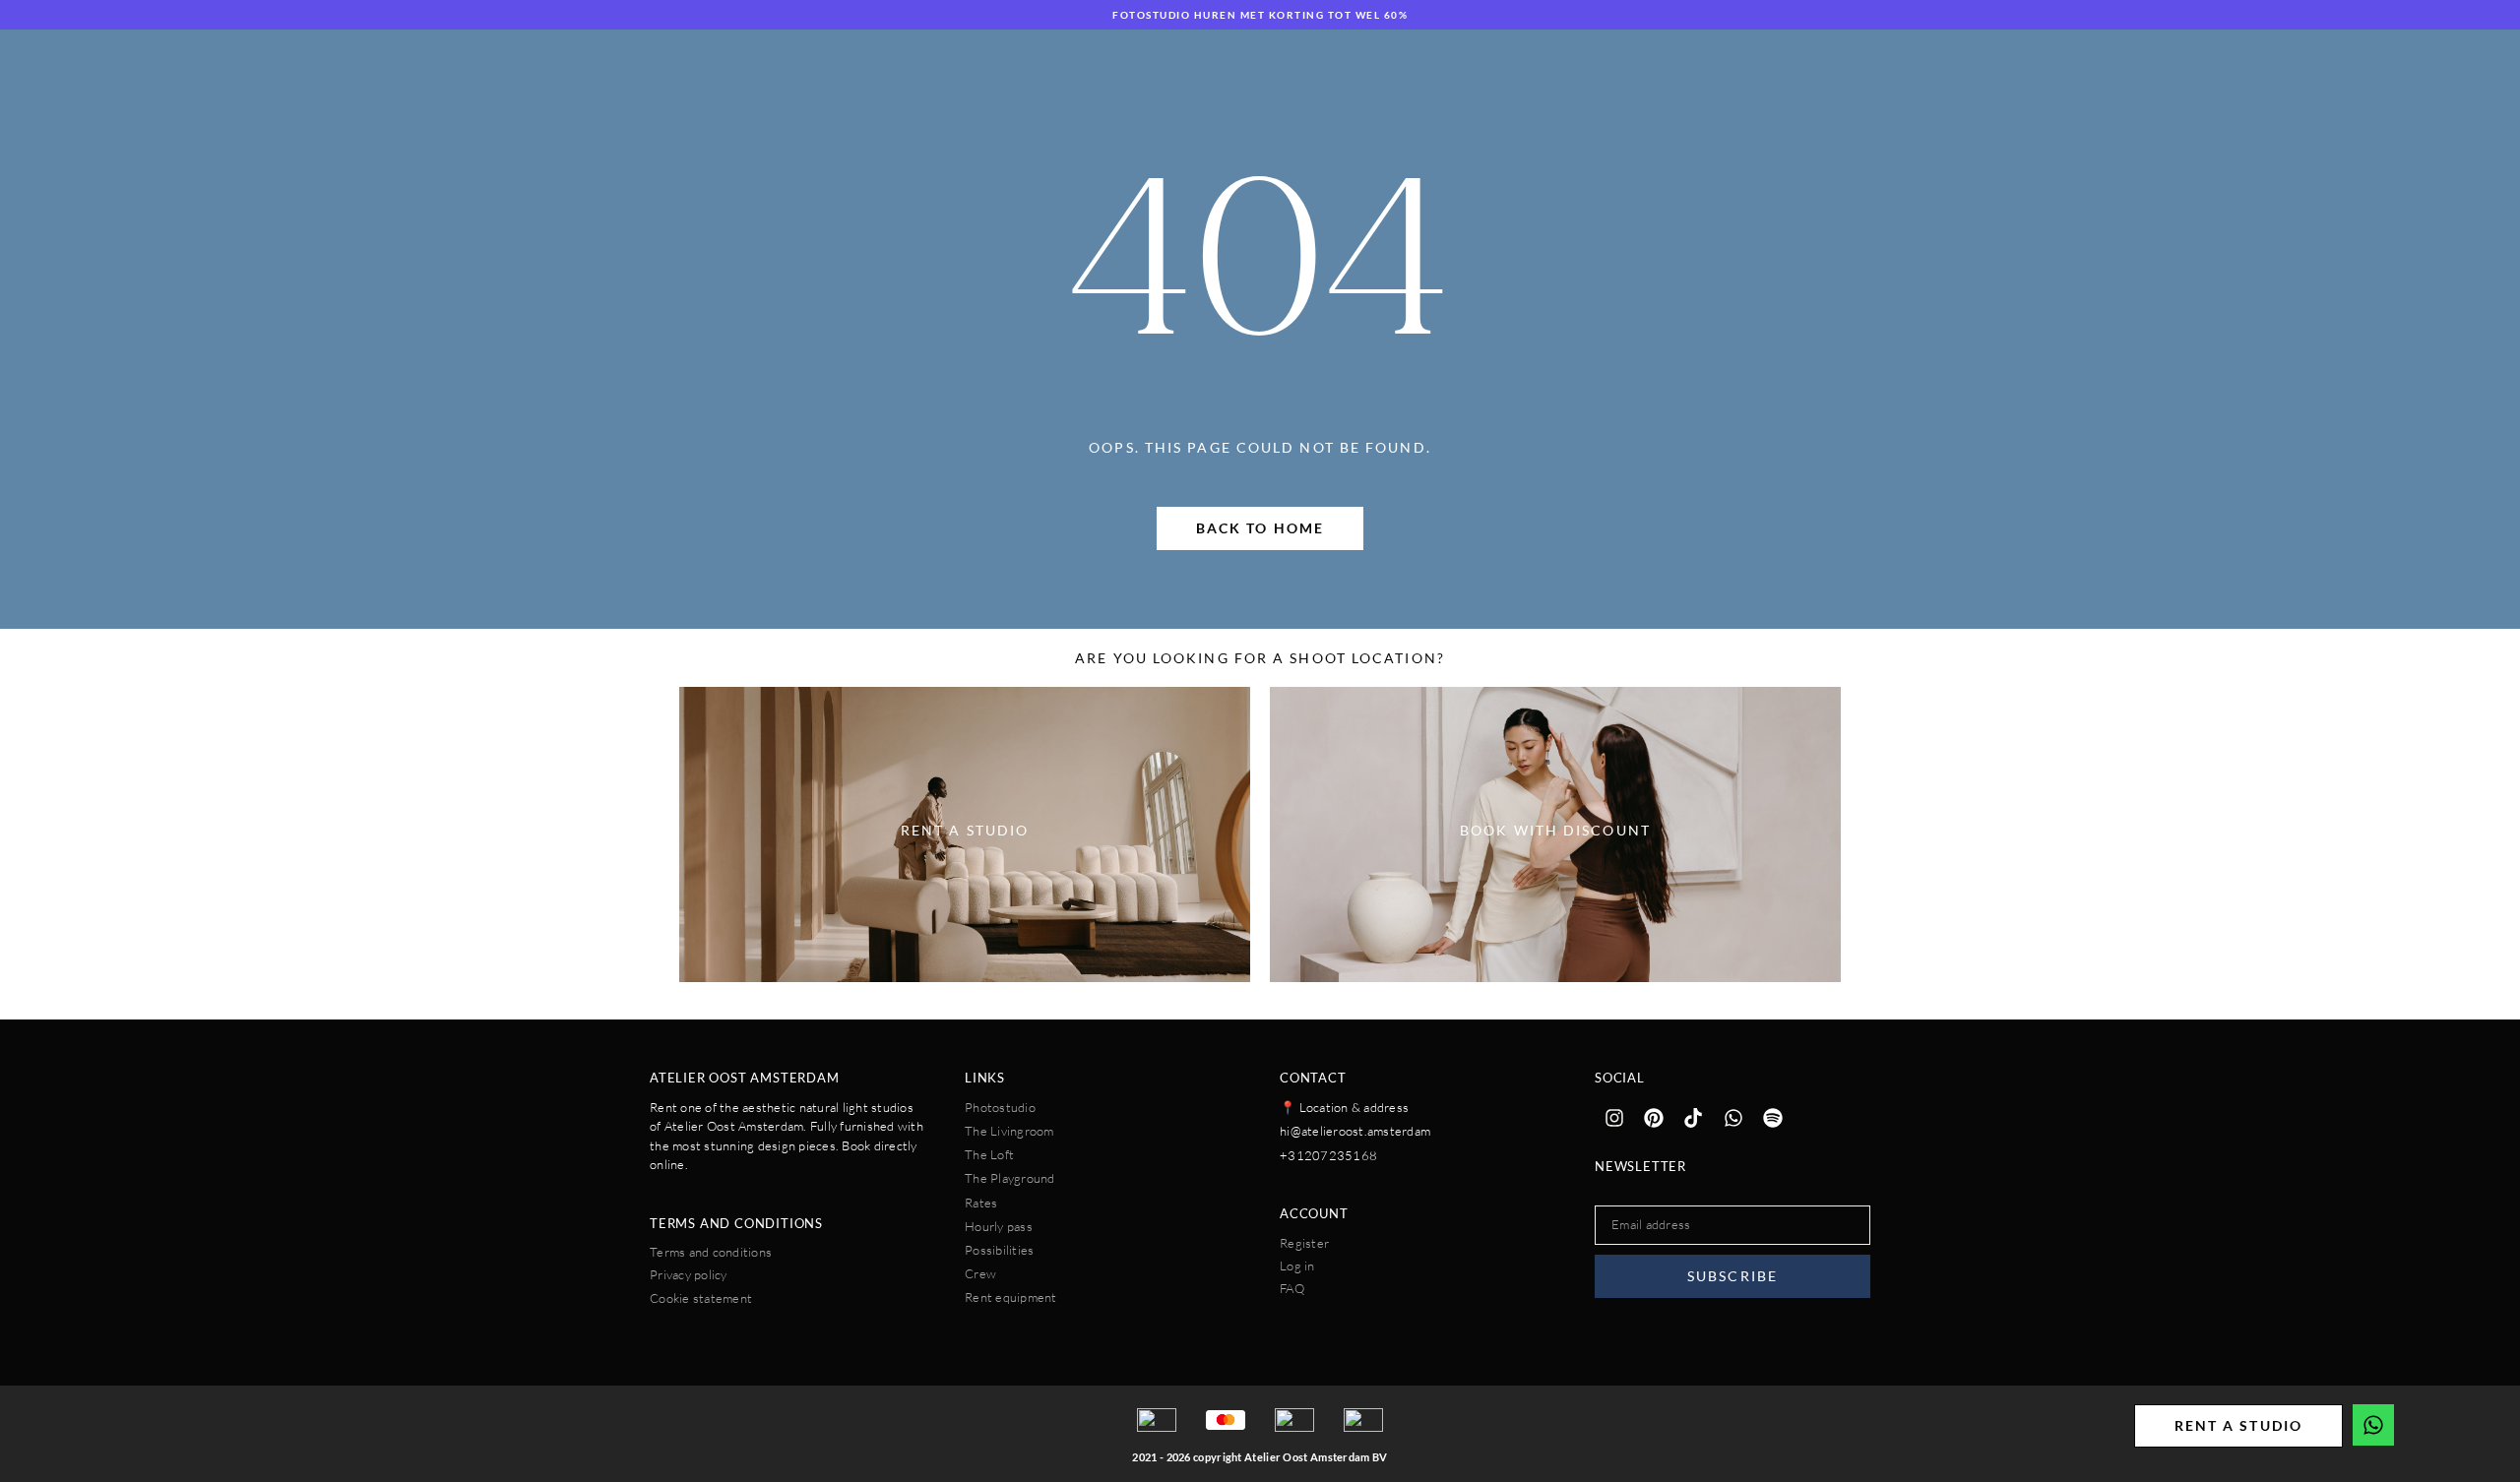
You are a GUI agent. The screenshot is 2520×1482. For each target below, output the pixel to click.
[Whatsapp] (1733, 1118)
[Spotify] (1773, 1118)
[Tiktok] (1693, 1118)
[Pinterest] (1654, 1118)
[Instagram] (1614, 1118)
